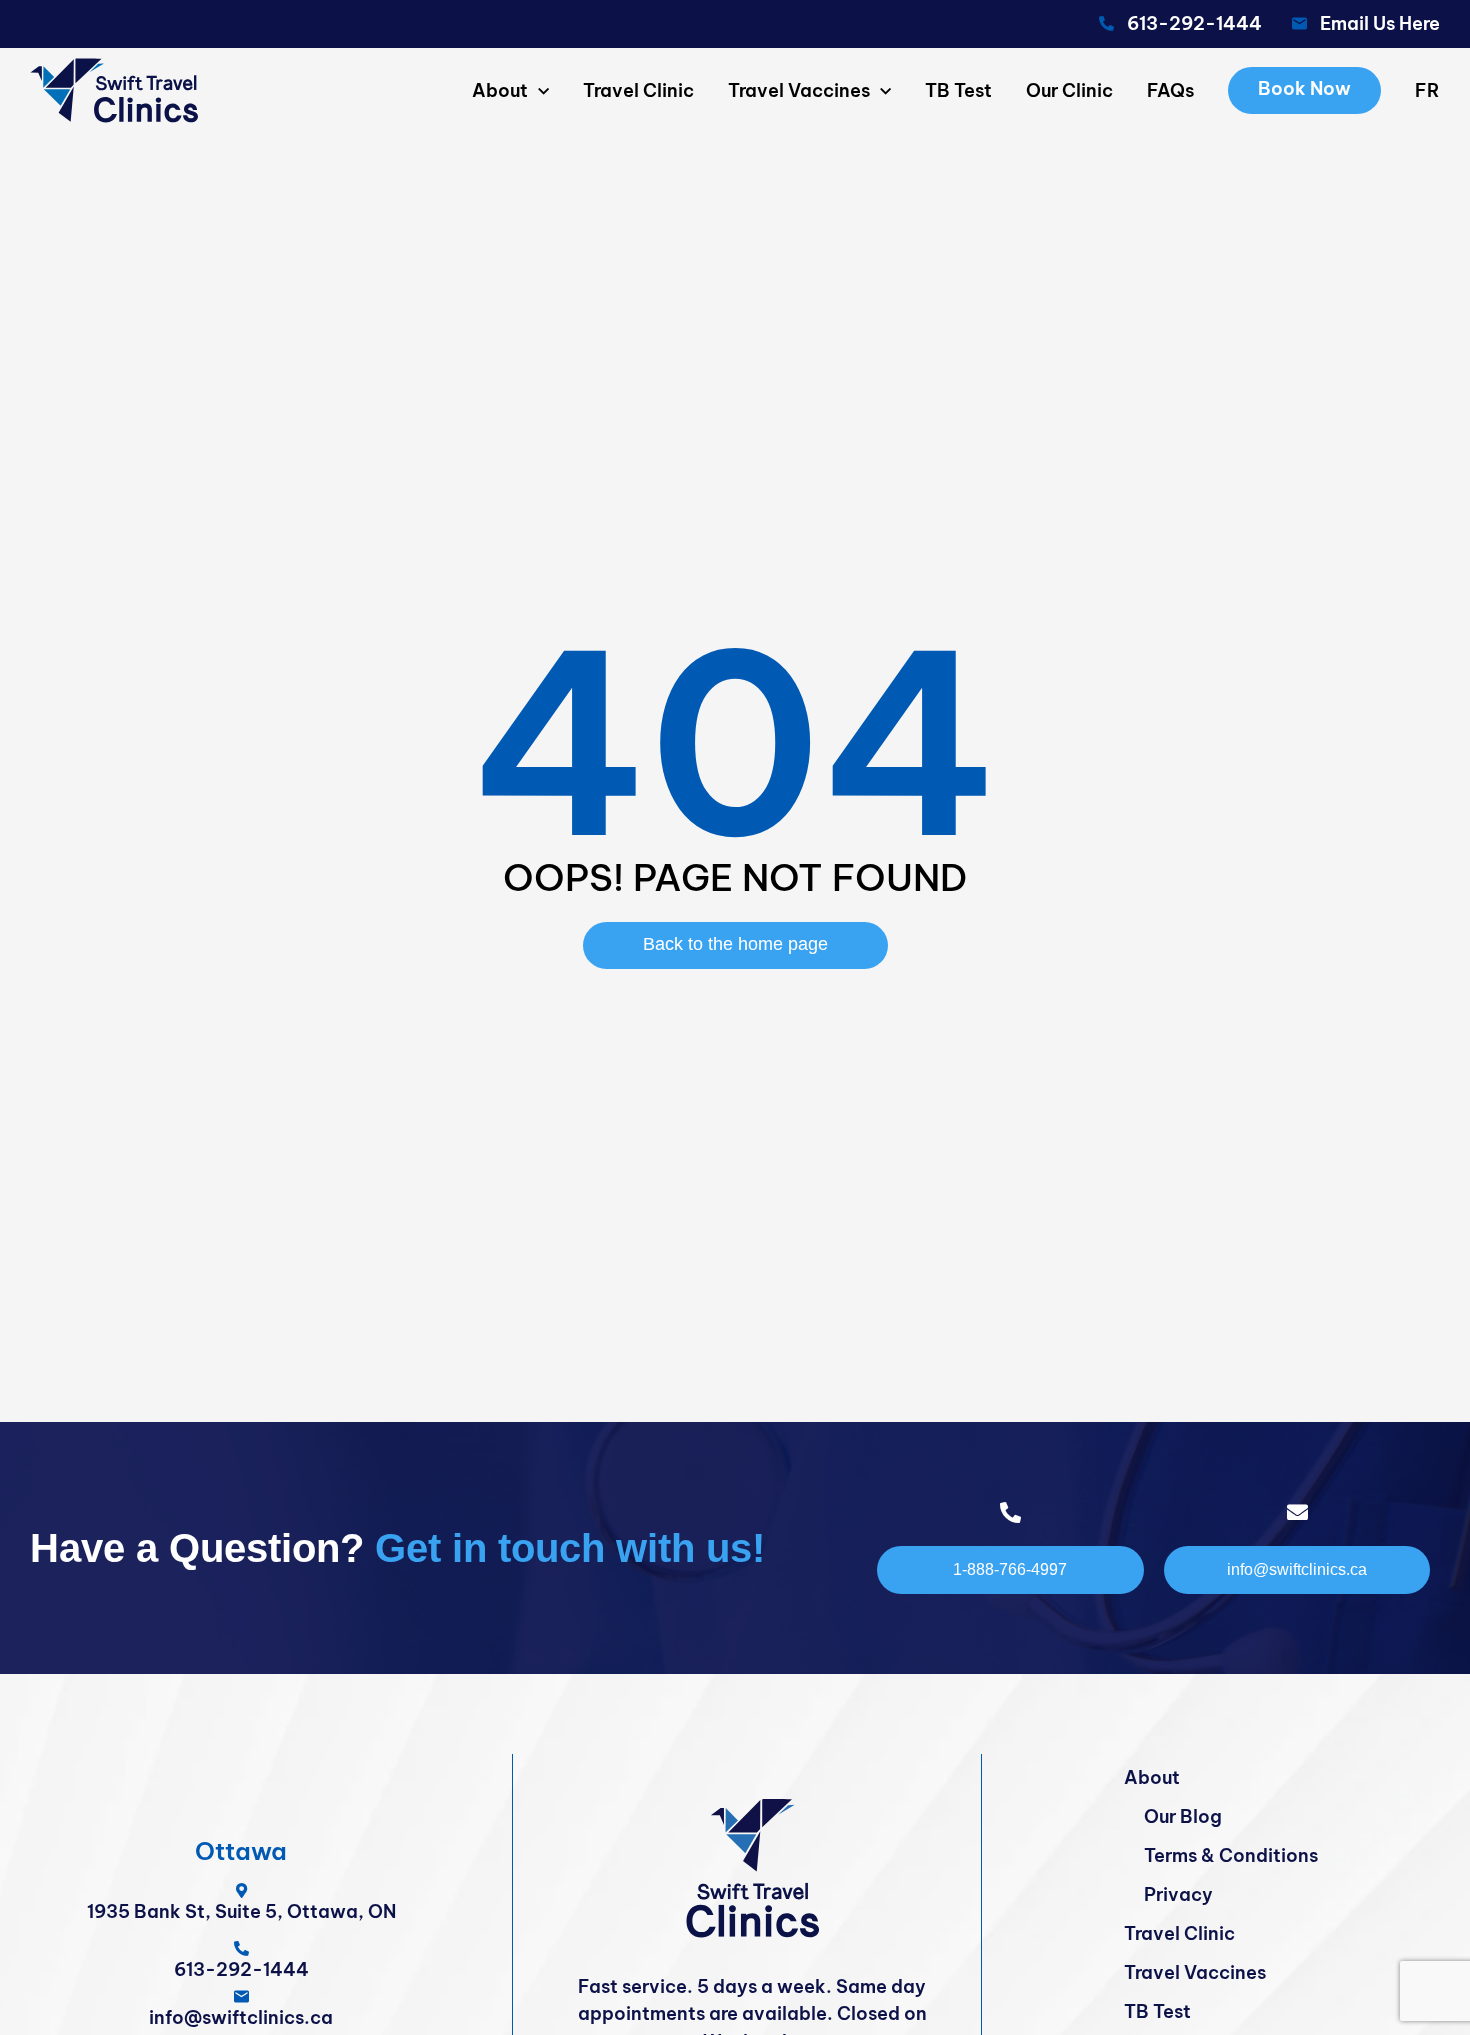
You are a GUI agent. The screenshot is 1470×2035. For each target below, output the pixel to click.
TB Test (958, 90)
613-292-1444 (1194, 23)
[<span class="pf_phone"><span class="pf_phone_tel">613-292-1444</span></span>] (241, 1948)
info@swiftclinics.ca (241, 2017)
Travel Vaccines (799, 90)
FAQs (1170, 90)
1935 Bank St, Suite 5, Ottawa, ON (241, 1911)
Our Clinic (1069, 90)
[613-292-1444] (1106, 23)
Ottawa (241, 1851)
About (500, 90)
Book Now (1304, 88)
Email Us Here (1380, 23)
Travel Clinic (638, 90)
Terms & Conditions (1231, 1855)
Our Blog (1183, 1816)
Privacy (1178, 1894)
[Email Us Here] (1299, 23)
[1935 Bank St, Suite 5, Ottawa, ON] (241, 1890)
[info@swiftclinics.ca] (241, 1996)
